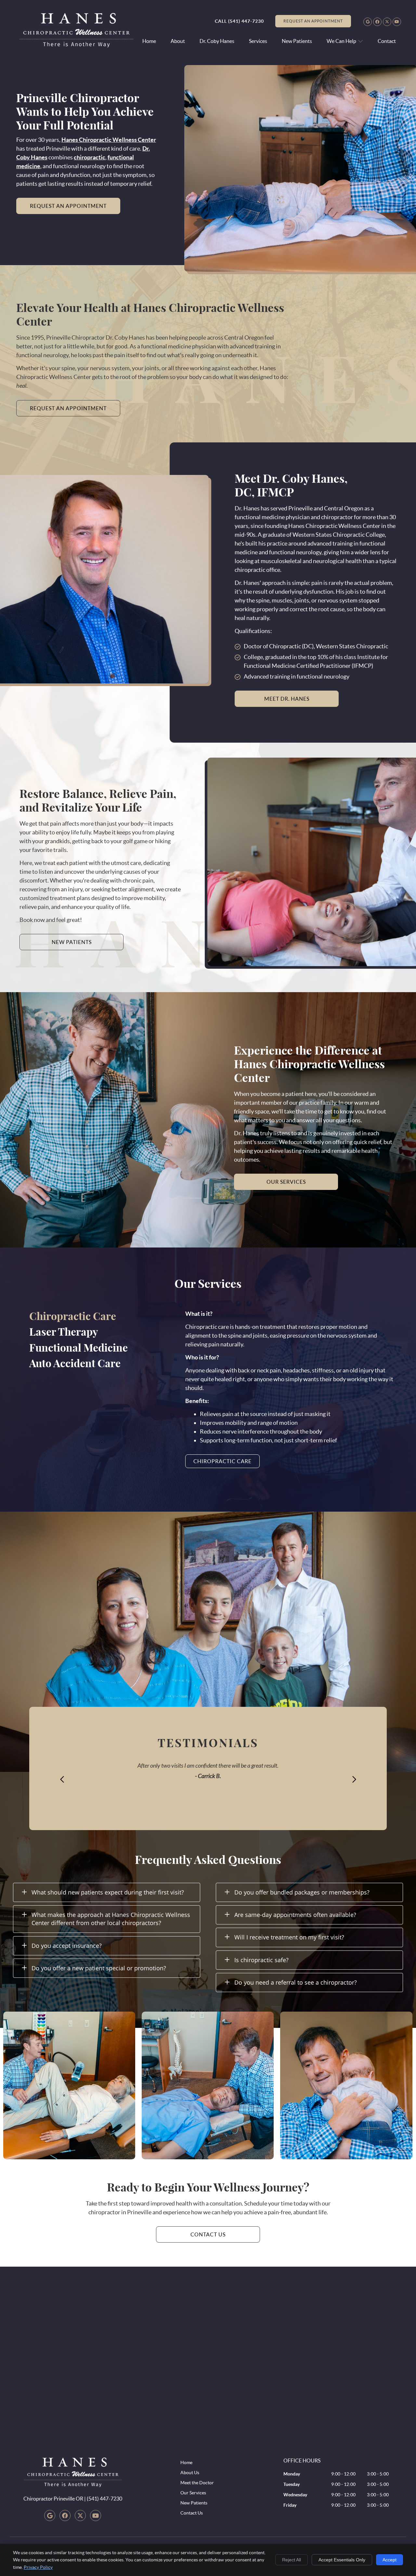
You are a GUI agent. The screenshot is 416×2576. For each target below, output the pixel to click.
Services (258, 41)
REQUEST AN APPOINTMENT (313, 21)
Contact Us (192, 2513)
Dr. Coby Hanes (217, 41)
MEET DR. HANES (287, 699)
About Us (190, 2473)
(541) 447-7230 (246, 21)
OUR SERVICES (286, 1182)
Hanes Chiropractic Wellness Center (109, 140)
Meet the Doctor (197, 2483)
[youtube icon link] (96, 2516)
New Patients (297, 41)
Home (149, 41)
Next (354, 1779)
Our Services (193, 2493)
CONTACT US (208, 2234)
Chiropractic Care (222, 1461)
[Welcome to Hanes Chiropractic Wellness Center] (76, 45)
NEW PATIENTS (72, 942)
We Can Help (341, 41)
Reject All (292, 2560)
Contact (387, 41)
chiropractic (90, 157)
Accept (390, 2560)
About (178, 41)
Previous (62, 1779)
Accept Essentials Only (342, 2560)
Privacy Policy (38, 2567)
